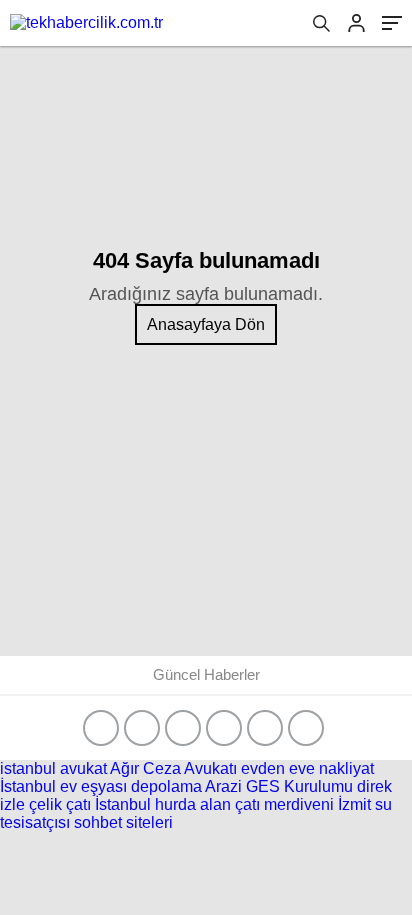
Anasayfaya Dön (206, 324)
